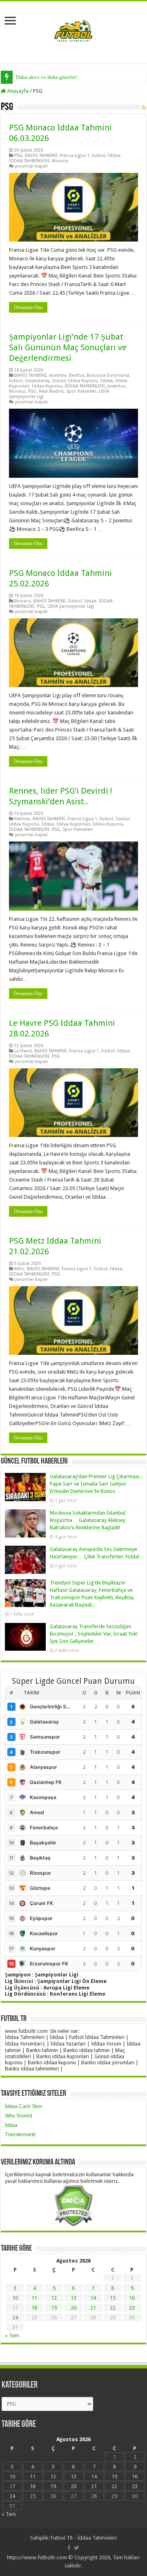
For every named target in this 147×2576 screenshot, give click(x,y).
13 (73, 2298)
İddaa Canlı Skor (23, 2106)
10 (15, 2298)
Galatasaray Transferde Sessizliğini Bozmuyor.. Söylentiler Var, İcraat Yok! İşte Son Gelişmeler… (94, 1634)
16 (132, 2298)
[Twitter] (77, 2548)
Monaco (60, 161)
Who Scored (19, 2116)
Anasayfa (17, 91)
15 (113, 2298)
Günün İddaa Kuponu (75, 381)
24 (15, 2318)
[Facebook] (69, 2548)
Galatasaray (37, 381)
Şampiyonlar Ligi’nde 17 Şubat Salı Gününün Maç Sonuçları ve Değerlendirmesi (68, 347)
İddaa (114, 156)
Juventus (117, 386)
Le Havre (23, 1051)
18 (34, 2308)
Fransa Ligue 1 (75, 156)
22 (113, 2308)
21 (93, 2308)
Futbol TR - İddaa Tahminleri (84, 2538)
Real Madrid (51, 391)
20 (73, 2308)
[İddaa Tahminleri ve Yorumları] (73, 31)
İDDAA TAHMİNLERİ (29, 161)
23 (132, 2308)
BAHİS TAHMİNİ (41, 156)
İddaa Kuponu (47, 386)
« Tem (12, 2335)
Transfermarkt (20, 2135)
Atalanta (58, 375)
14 (93, 2298)
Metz (19, 1269)
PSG (18, 156)
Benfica (77, 375)
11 (34, 2298)
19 (54, 2308)
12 (54, 2298)
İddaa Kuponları (73, 824)
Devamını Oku (28, 307)
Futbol (99, 156)
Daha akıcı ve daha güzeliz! (47, 77)
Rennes (22, 819)
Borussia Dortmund (108, 375)
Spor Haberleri (81, 391)
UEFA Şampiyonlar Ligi (71, 606)
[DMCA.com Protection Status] (73, 2205)
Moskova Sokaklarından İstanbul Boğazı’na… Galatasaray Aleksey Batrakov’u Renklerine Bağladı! (88, 1520)
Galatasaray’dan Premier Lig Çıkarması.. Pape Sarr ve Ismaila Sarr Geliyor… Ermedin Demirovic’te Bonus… (96, 1484)
